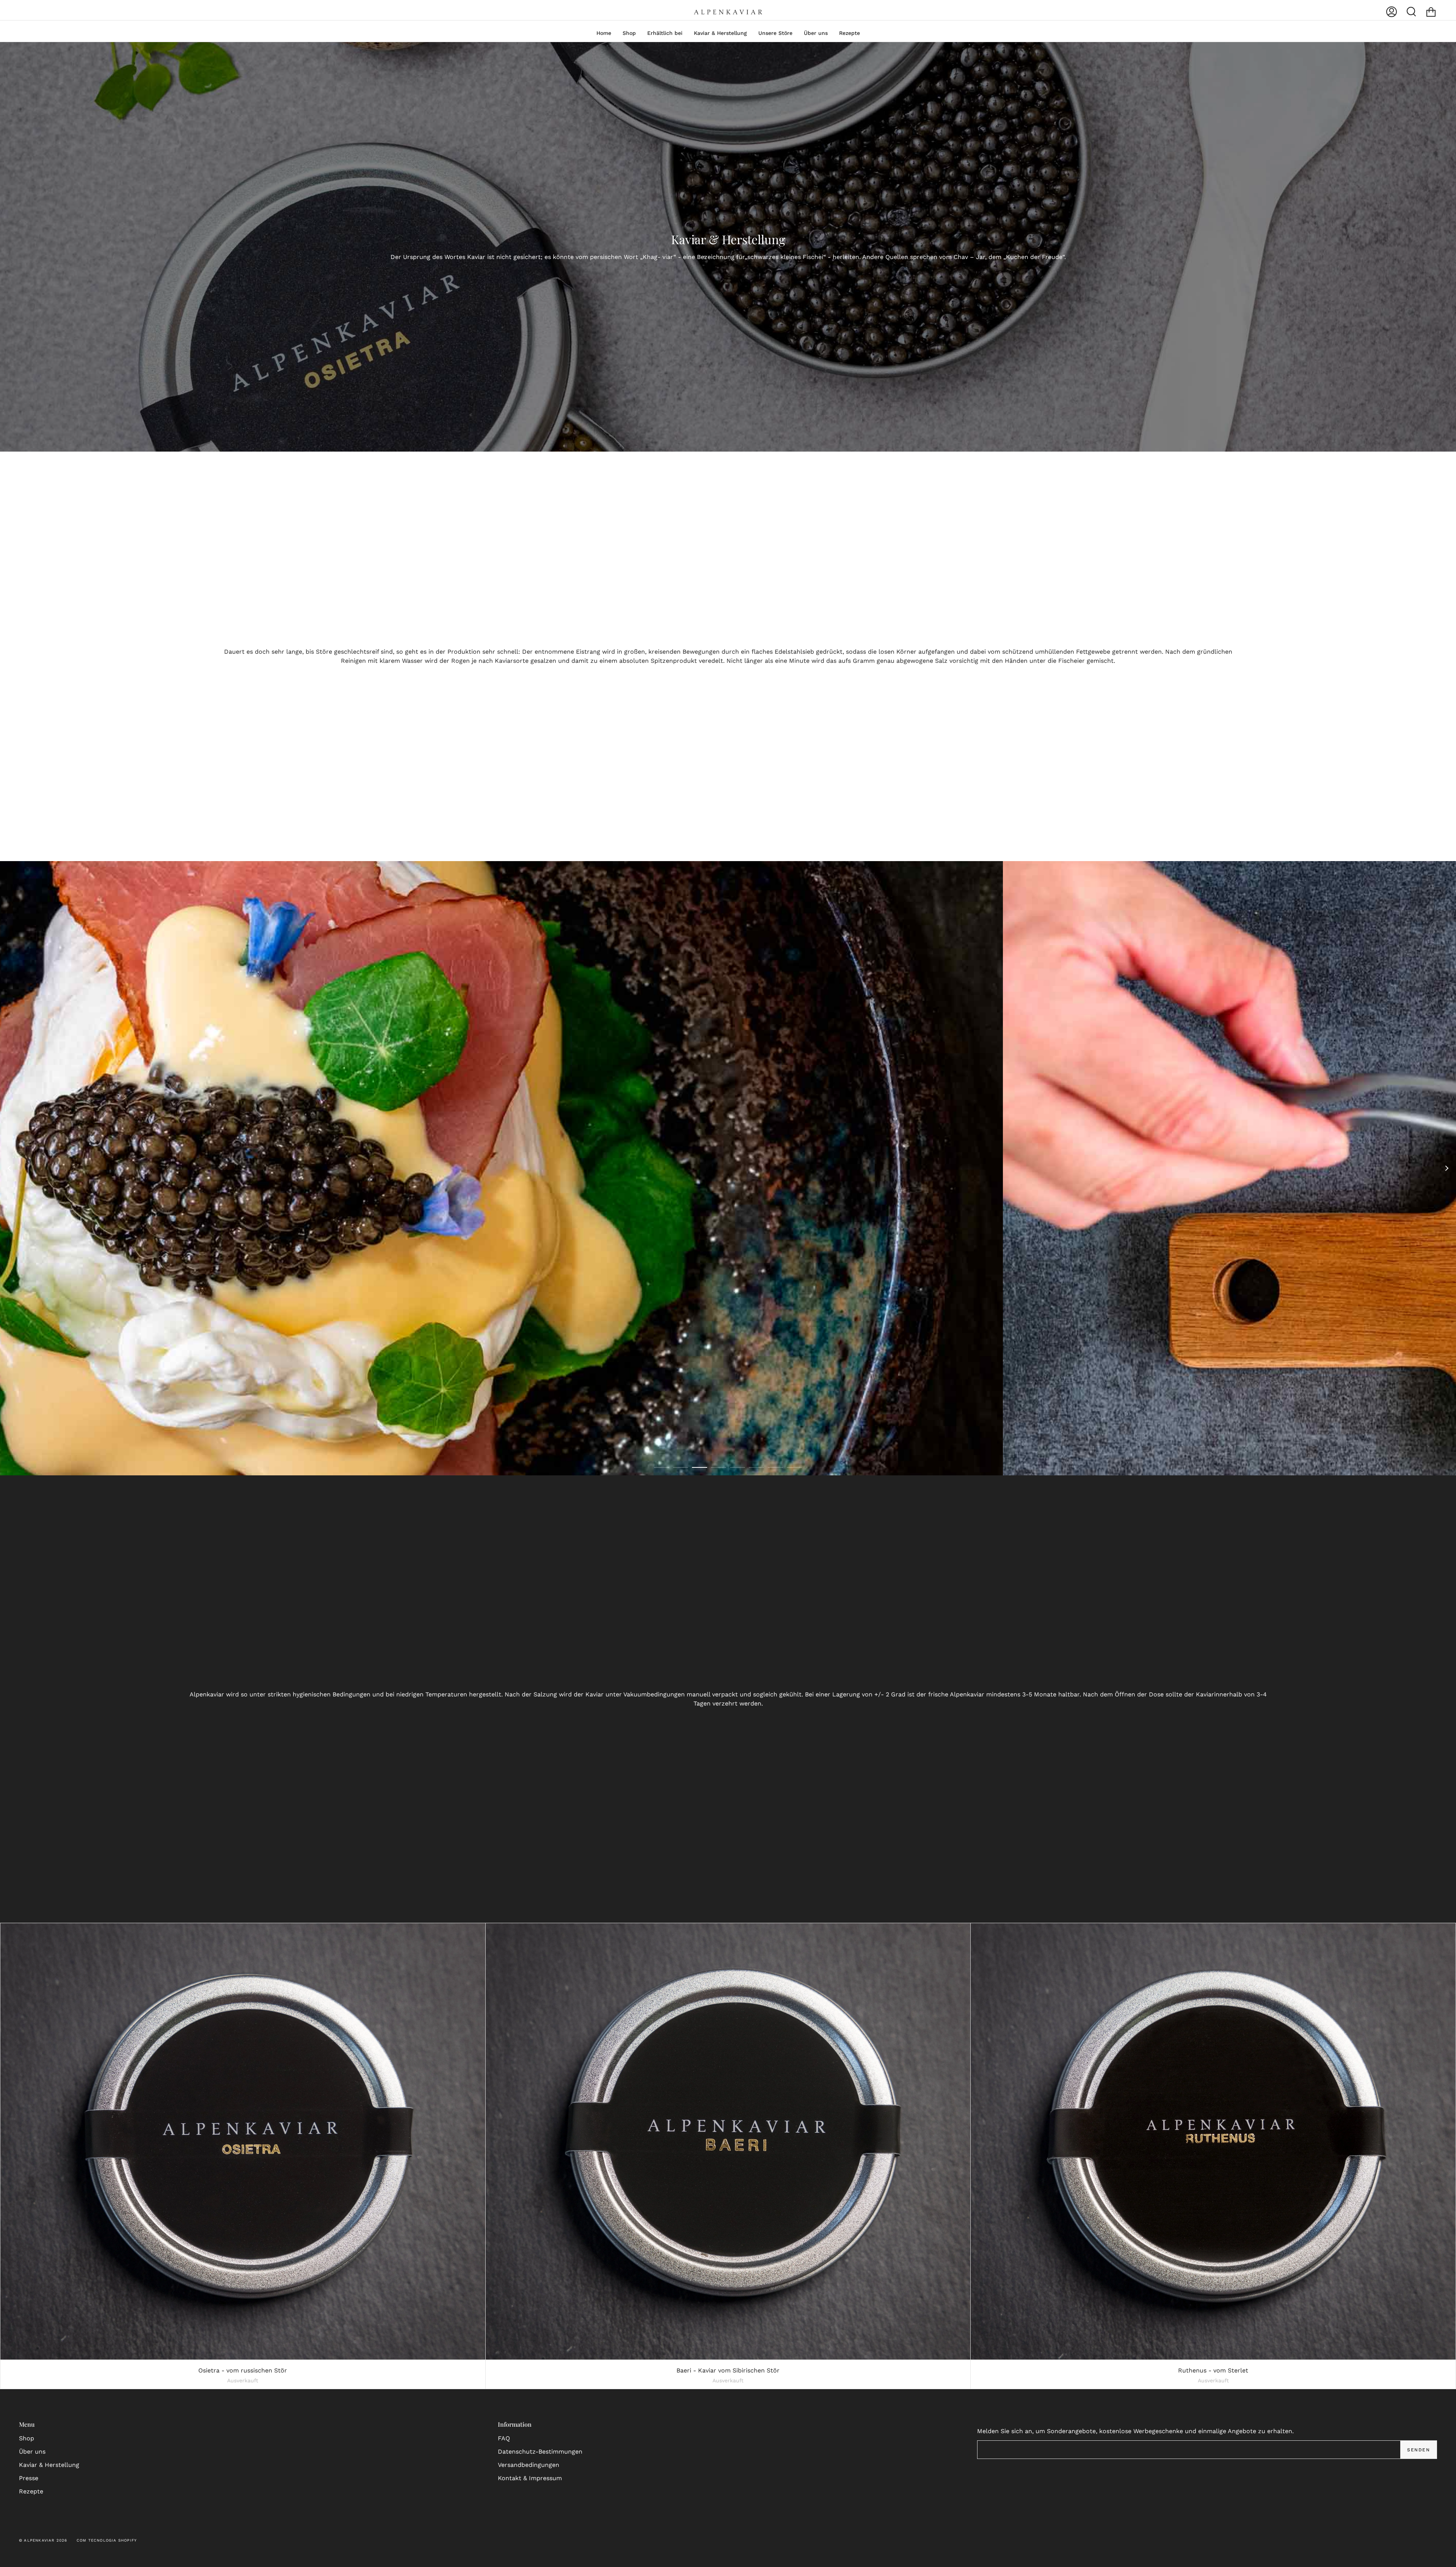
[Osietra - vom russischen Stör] (243, 2141)
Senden (1418, 2450)
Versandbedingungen (529, 2465)
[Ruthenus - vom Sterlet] (1213, 2141)
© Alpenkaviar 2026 (43, 2540)
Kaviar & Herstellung (49, 2465)
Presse (29, 2478)
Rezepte (31, 2491)
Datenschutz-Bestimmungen (540, 2452)
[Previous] (9, 1168)
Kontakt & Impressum (530, 2478)
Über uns (32, 2452)
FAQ (504, 2438)
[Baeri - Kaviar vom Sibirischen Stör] (728, 2141)
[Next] (1447, 1168)
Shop (27, 2438)
